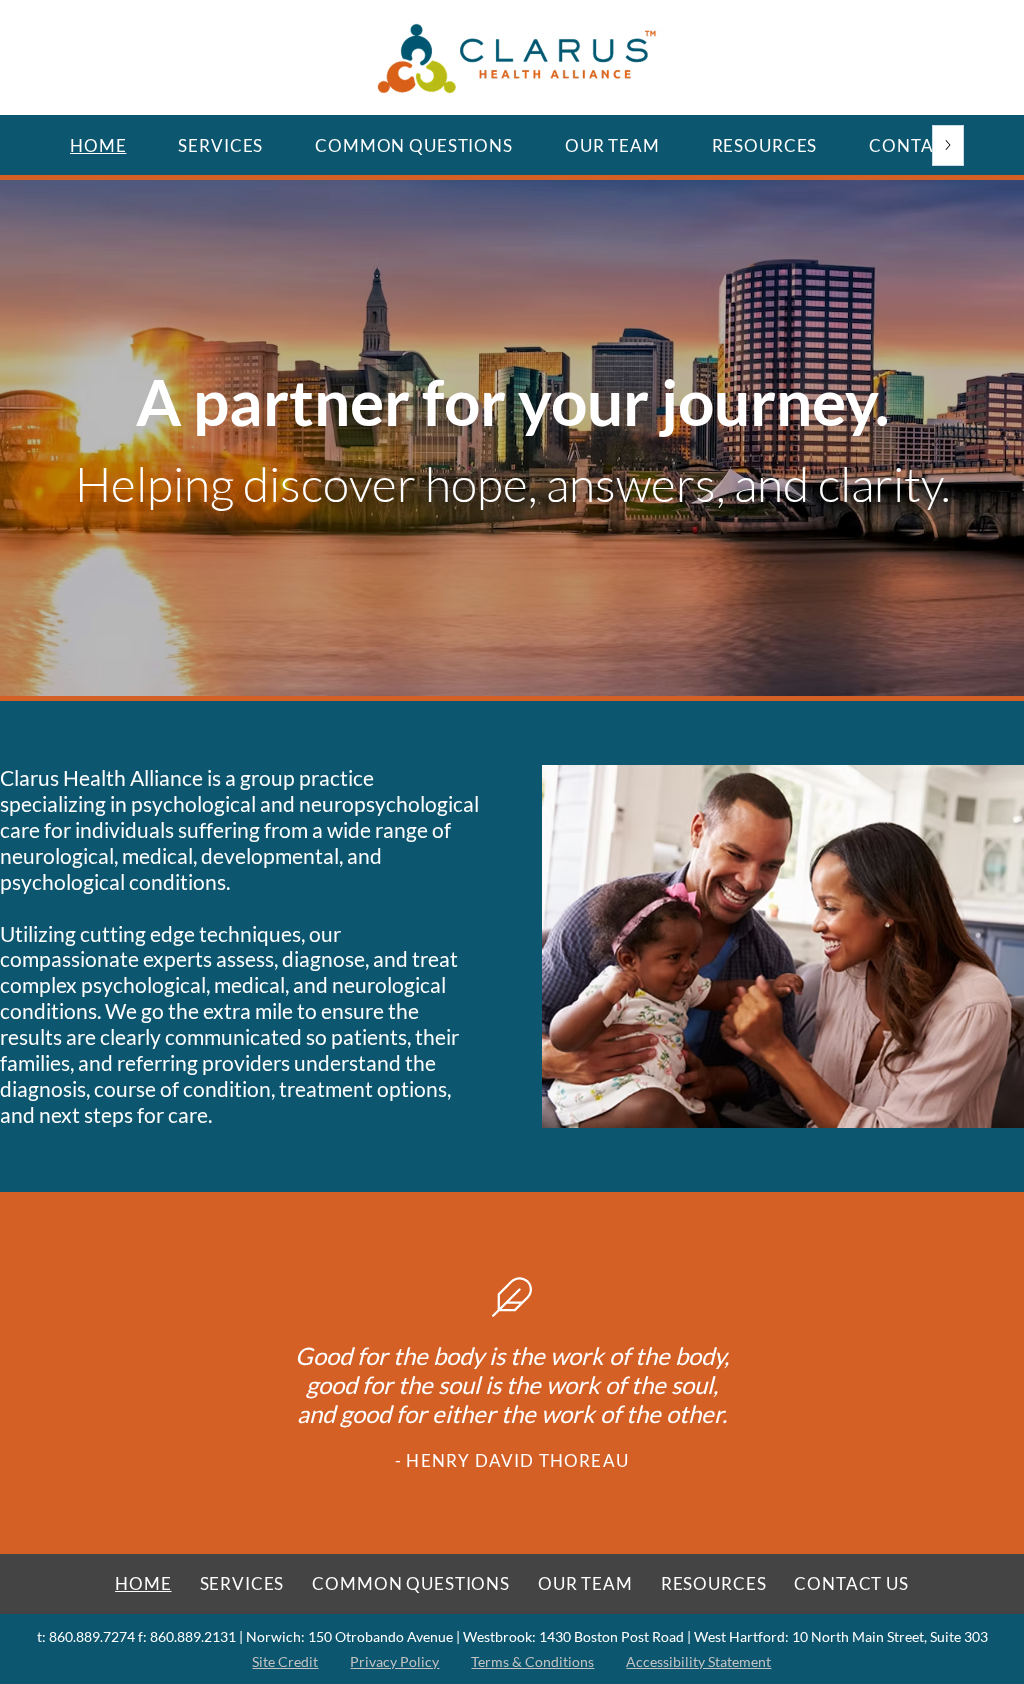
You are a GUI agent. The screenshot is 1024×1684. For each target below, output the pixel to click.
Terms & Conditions (532, 1661)
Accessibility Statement (698, 1661)
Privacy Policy (394, 1661)
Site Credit (285, 1661)
